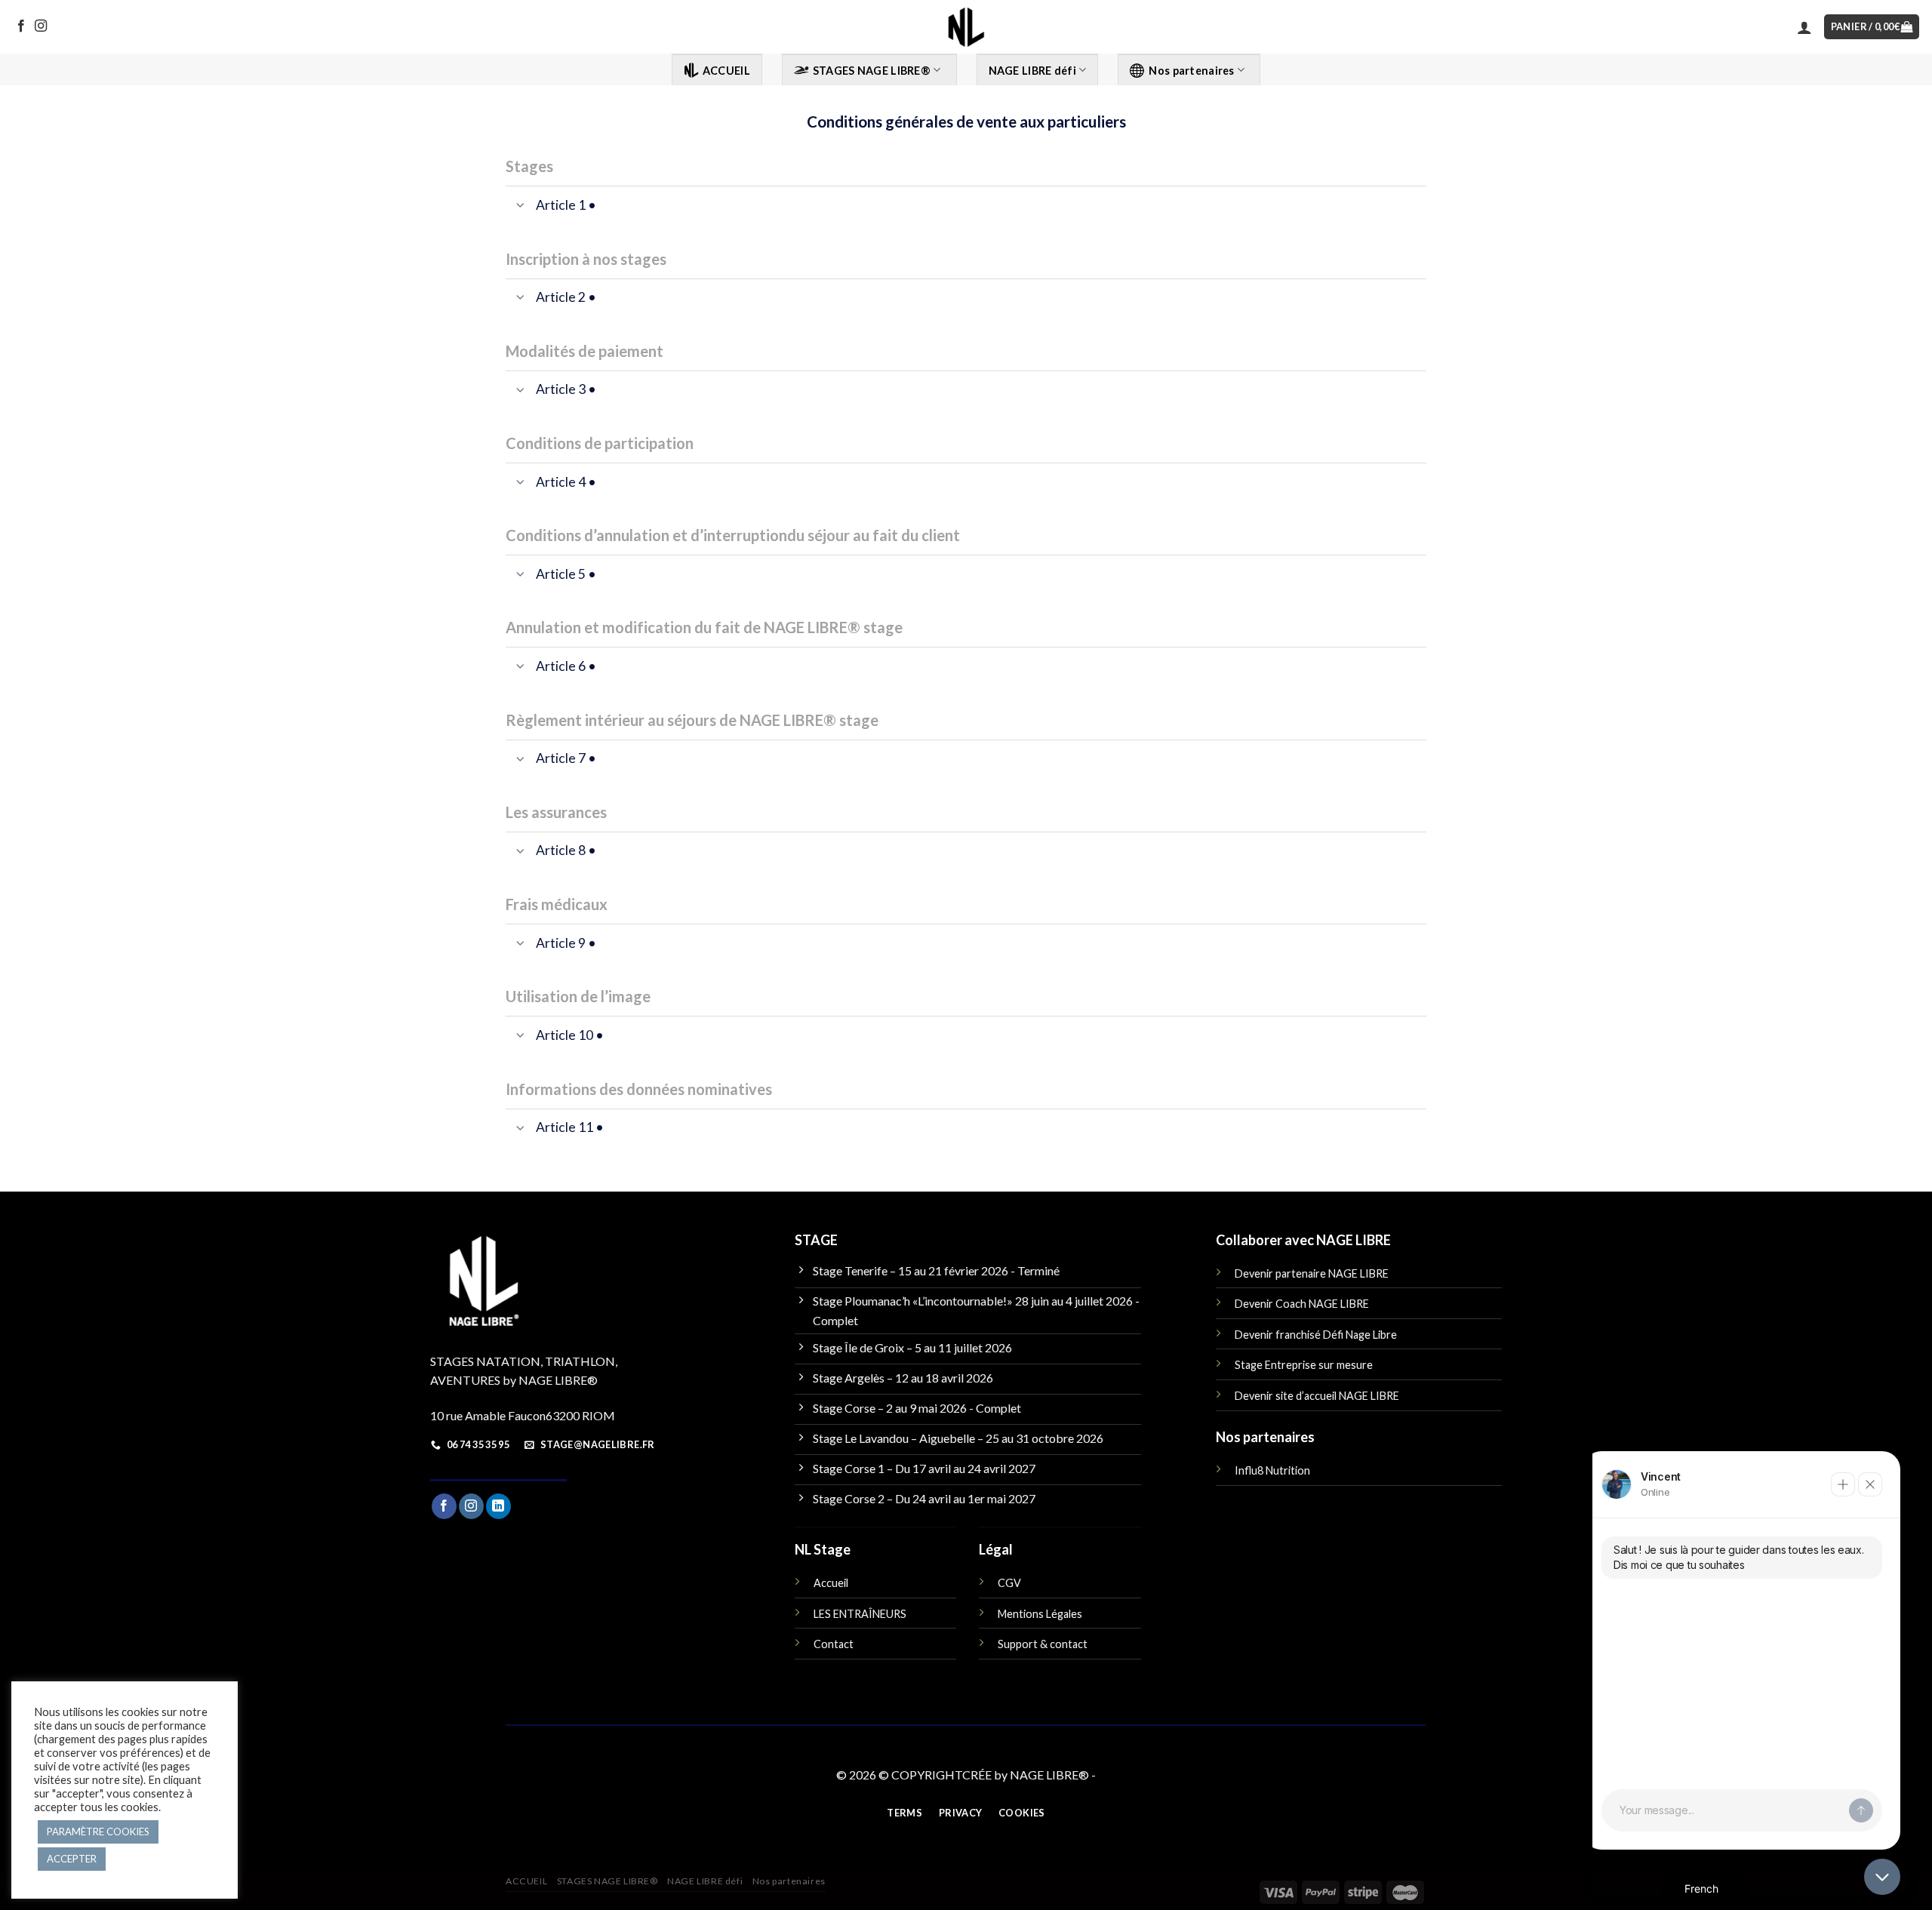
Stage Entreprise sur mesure (1304, 1365)
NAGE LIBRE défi (1032, 71)
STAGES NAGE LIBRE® (872, 71)
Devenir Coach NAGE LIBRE (1302, 1304)
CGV (1009, 1583)
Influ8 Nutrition (1272, 1470)
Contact (834, 1644)
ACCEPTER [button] (72, 1859)
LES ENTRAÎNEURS (860, 1614)
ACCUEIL (726, 71)
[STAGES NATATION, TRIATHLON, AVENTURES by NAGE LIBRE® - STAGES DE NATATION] (966, 27)
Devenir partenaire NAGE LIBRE (1312, 1273)
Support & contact (1043, 1644)
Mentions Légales (1040, 1614)
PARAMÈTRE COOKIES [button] (98, 1832)
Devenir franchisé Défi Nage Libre (1316, 1335)
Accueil (831, 1583)
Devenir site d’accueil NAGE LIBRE (1317, 1396)
